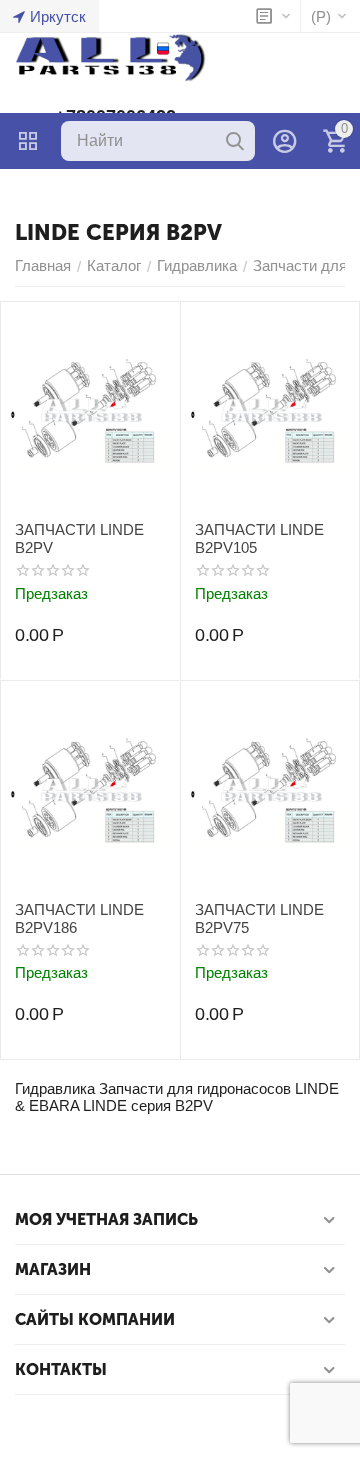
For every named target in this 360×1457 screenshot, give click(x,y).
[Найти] (235, 141)
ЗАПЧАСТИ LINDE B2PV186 (79, 918)
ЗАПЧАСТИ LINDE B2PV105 (259, 538)
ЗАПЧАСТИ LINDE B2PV (79, 538)
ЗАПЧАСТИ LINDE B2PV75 (259, 918)
